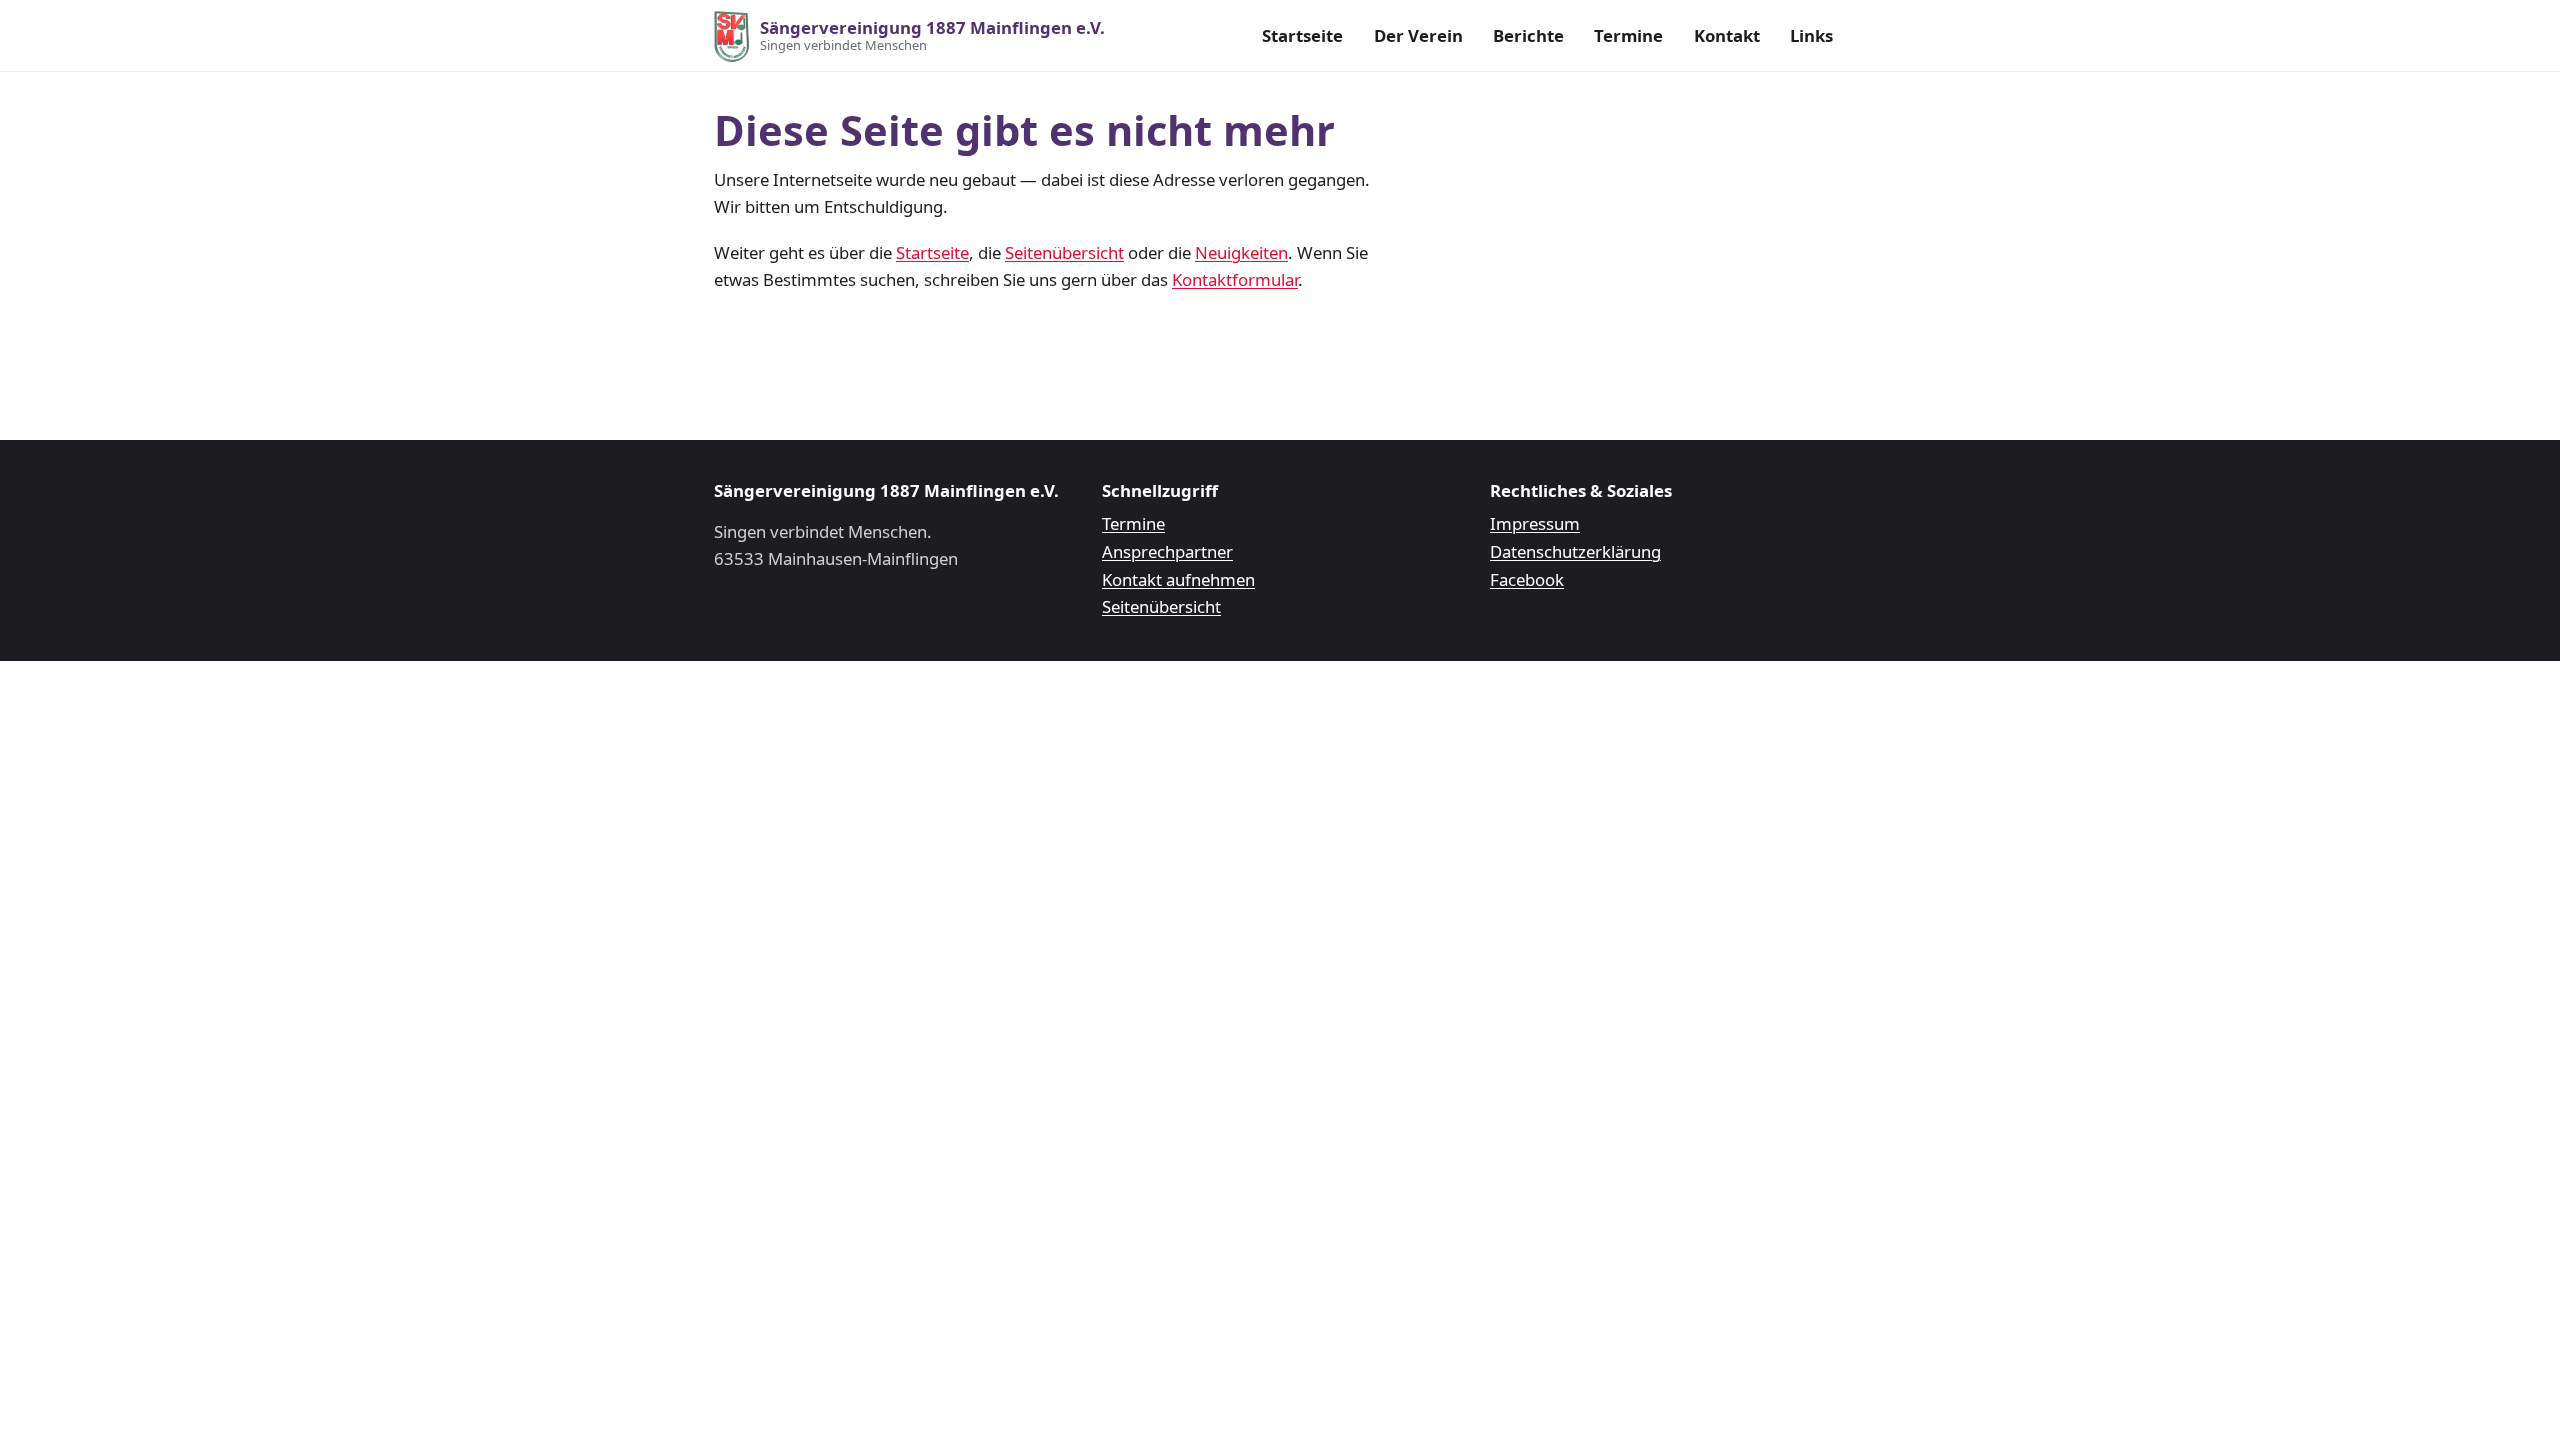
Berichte (1528, 35)
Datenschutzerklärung (1575, 551)
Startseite (1302, 35)
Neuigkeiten (1241, 252)
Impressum (1535, 523)
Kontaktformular (1235, 279)
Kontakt (1727, 35)
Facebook (1527, 579)
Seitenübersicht (1064, 252)
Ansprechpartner (1167, 551)
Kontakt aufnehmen (1178, 579)
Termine (1628, 35)
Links (1811, 35)
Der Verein (1418, 35)
